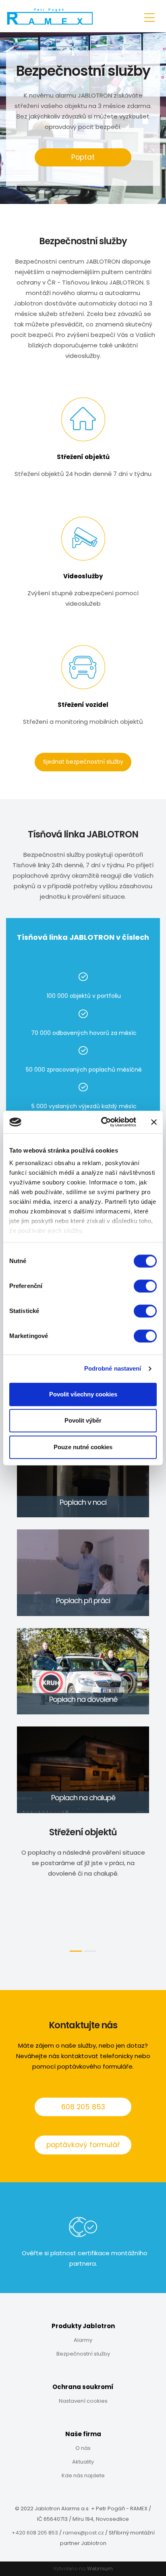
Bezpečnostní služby (83, 2354)
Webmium (100, 2569)
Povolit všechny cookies (83, 1394)
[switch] (145, 1286)
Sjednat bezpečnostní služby (83, 762)
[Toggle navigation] (149, 16)
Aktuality (83, 2462)
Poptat (83, 157)
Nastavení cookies (83, 2401)
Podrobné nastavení (113, 1368)
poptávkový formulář (83, 2145)
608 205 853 (83, 2107)
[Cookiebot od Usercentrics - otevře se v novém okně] (103, 1122)
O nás (83, 2448)
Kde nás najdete (83, 2475)
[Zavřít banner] (154, 1122)
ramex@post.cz (83, 2533)
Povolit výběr (83, 1420)
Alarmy (83, 2340)
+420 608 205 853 (35, 2533)
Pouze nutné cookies (83, 1447)
